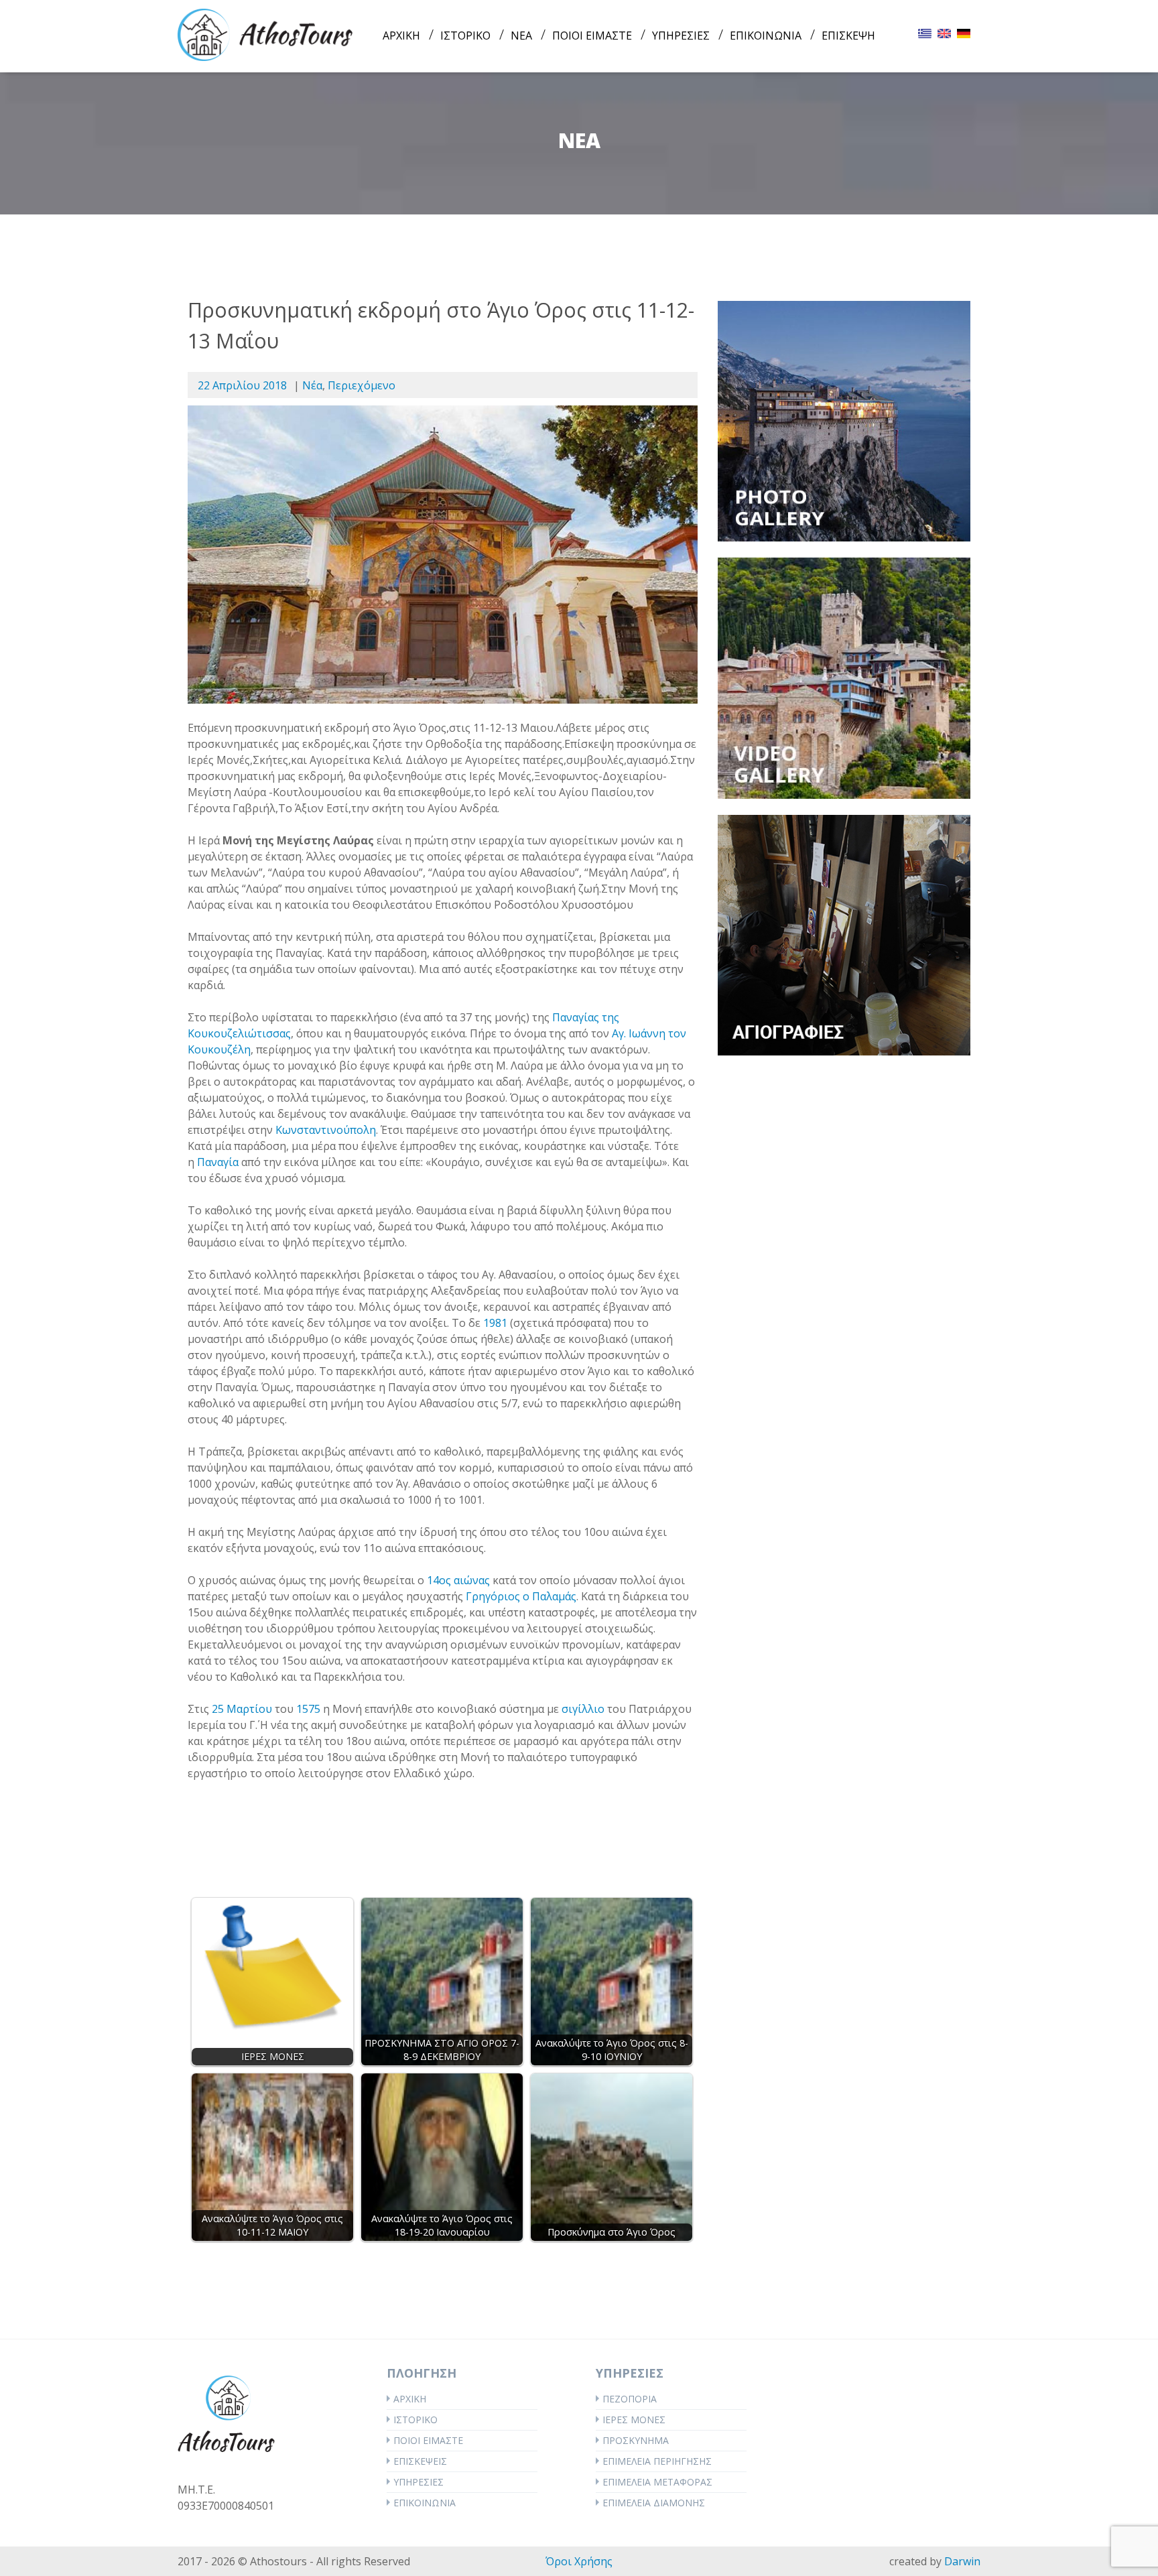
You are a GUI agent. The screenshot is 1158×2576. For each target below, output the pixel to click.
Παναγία (218, 1162)
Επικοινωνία (425, 2503)
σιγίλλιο (583, 1709)
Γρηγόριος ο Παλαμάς (521, 1596)
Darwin (962, 2561)
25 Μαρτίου (242, 1709)
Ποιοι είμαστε (428, 2440)
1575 (308, 1709)
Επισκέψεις (420, 2461)
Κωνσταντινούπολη (326, 1130)
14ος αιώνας (458, 1580)
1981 (495, 1323)
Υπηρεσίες (419, 2482)
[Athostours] (265, 34)
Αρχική (410, 2399)
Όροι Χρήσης (579, 2561)
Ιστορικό (415, 2420)
